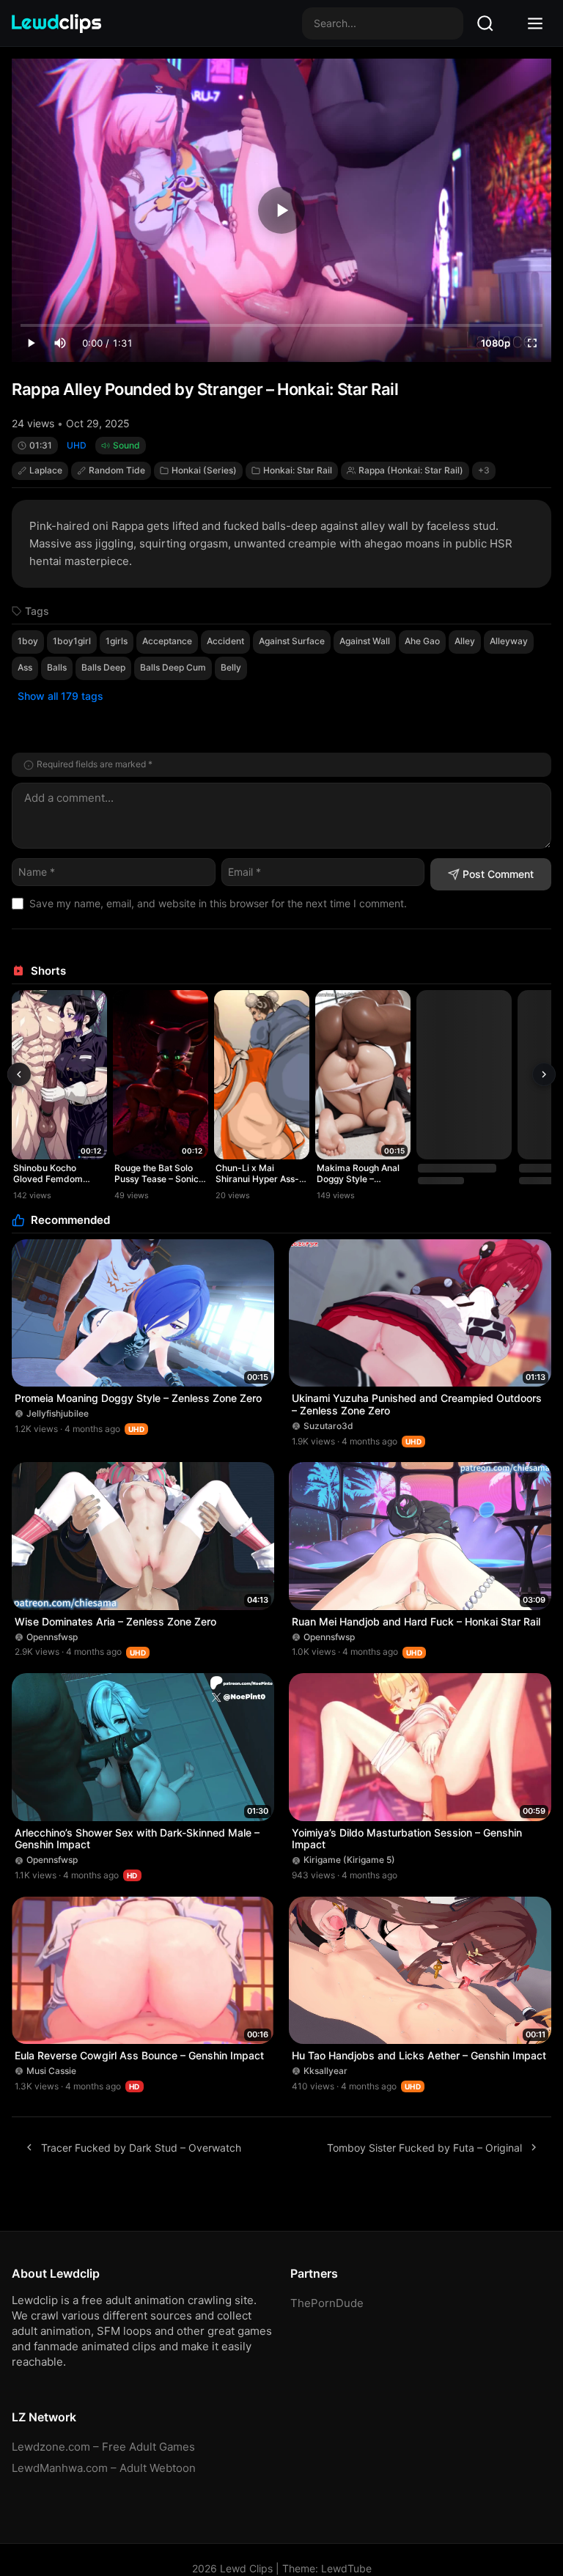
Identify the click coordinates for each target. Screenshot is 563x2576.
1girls (117, 641)
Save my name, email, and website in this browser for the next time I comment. (218, 903)
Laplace (46, 470)
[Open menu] (535, 23)
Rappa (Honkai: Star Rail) (411, 470)
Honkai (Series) (204, 470)
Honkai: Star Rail (298, 470)
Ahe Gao (422, 641)
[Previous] (19, 1074)
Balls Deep (103, 667)
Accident (225, 641)
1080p (496, 343)
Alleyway (509, 641)
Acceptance (167, 641)
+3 (484, 470)
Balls (57, 667)
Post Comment (498, 874)
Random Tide (117, 470)
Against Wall (365, 641)
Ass (25, 667)
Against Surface (292, 641)
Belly (231, 667)
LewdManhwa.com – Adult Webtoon (104, 2468)
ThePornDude (327, 2303)
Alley (465, 641)
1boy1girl (72, 641)
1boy (28, 641)
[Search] (485, 23)
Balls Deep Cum (173, 667)
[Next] (544, 1074)
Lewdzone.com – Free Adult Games (103, 2447)
